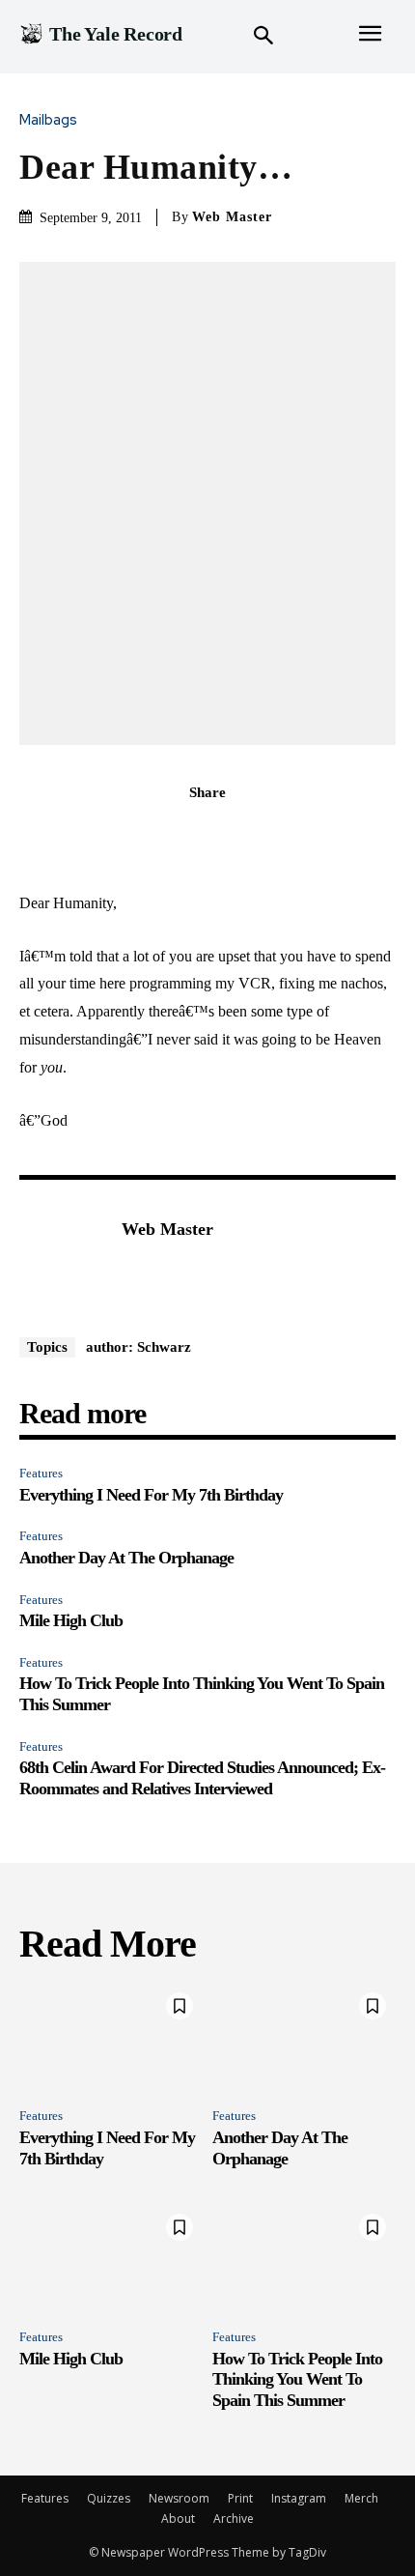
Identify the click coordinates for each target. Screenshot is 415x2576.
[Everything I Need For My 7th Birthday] (111, 2038)
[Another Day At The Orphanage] (304, 2038)
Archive (234, 2519)
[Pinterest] (230, 835)
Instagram (299, 2498)
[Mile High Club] (111, 2259)
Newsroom (179, 2498)
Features (41, 1473)
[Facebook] (141, 835)
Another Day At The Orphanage (126, 1558)
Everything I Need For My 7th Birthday (151, 1495)
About (178, 2519)
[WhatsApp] (274, 835)
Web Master (232, 217)
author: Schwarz (138, 1347)
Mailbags (48, 120)
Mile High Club (71, 1620)
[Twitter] (185, 835)
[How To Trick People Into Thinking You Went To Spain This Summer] (304, 2259)
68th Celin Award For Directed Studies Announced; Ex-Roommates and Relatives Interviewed (202, 1778)
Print (240, 2498)
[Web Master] (66, 1259)
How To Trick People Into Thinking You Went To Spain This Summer (297, 2379)
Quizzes (109, 2498)
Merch (361, 2498)
